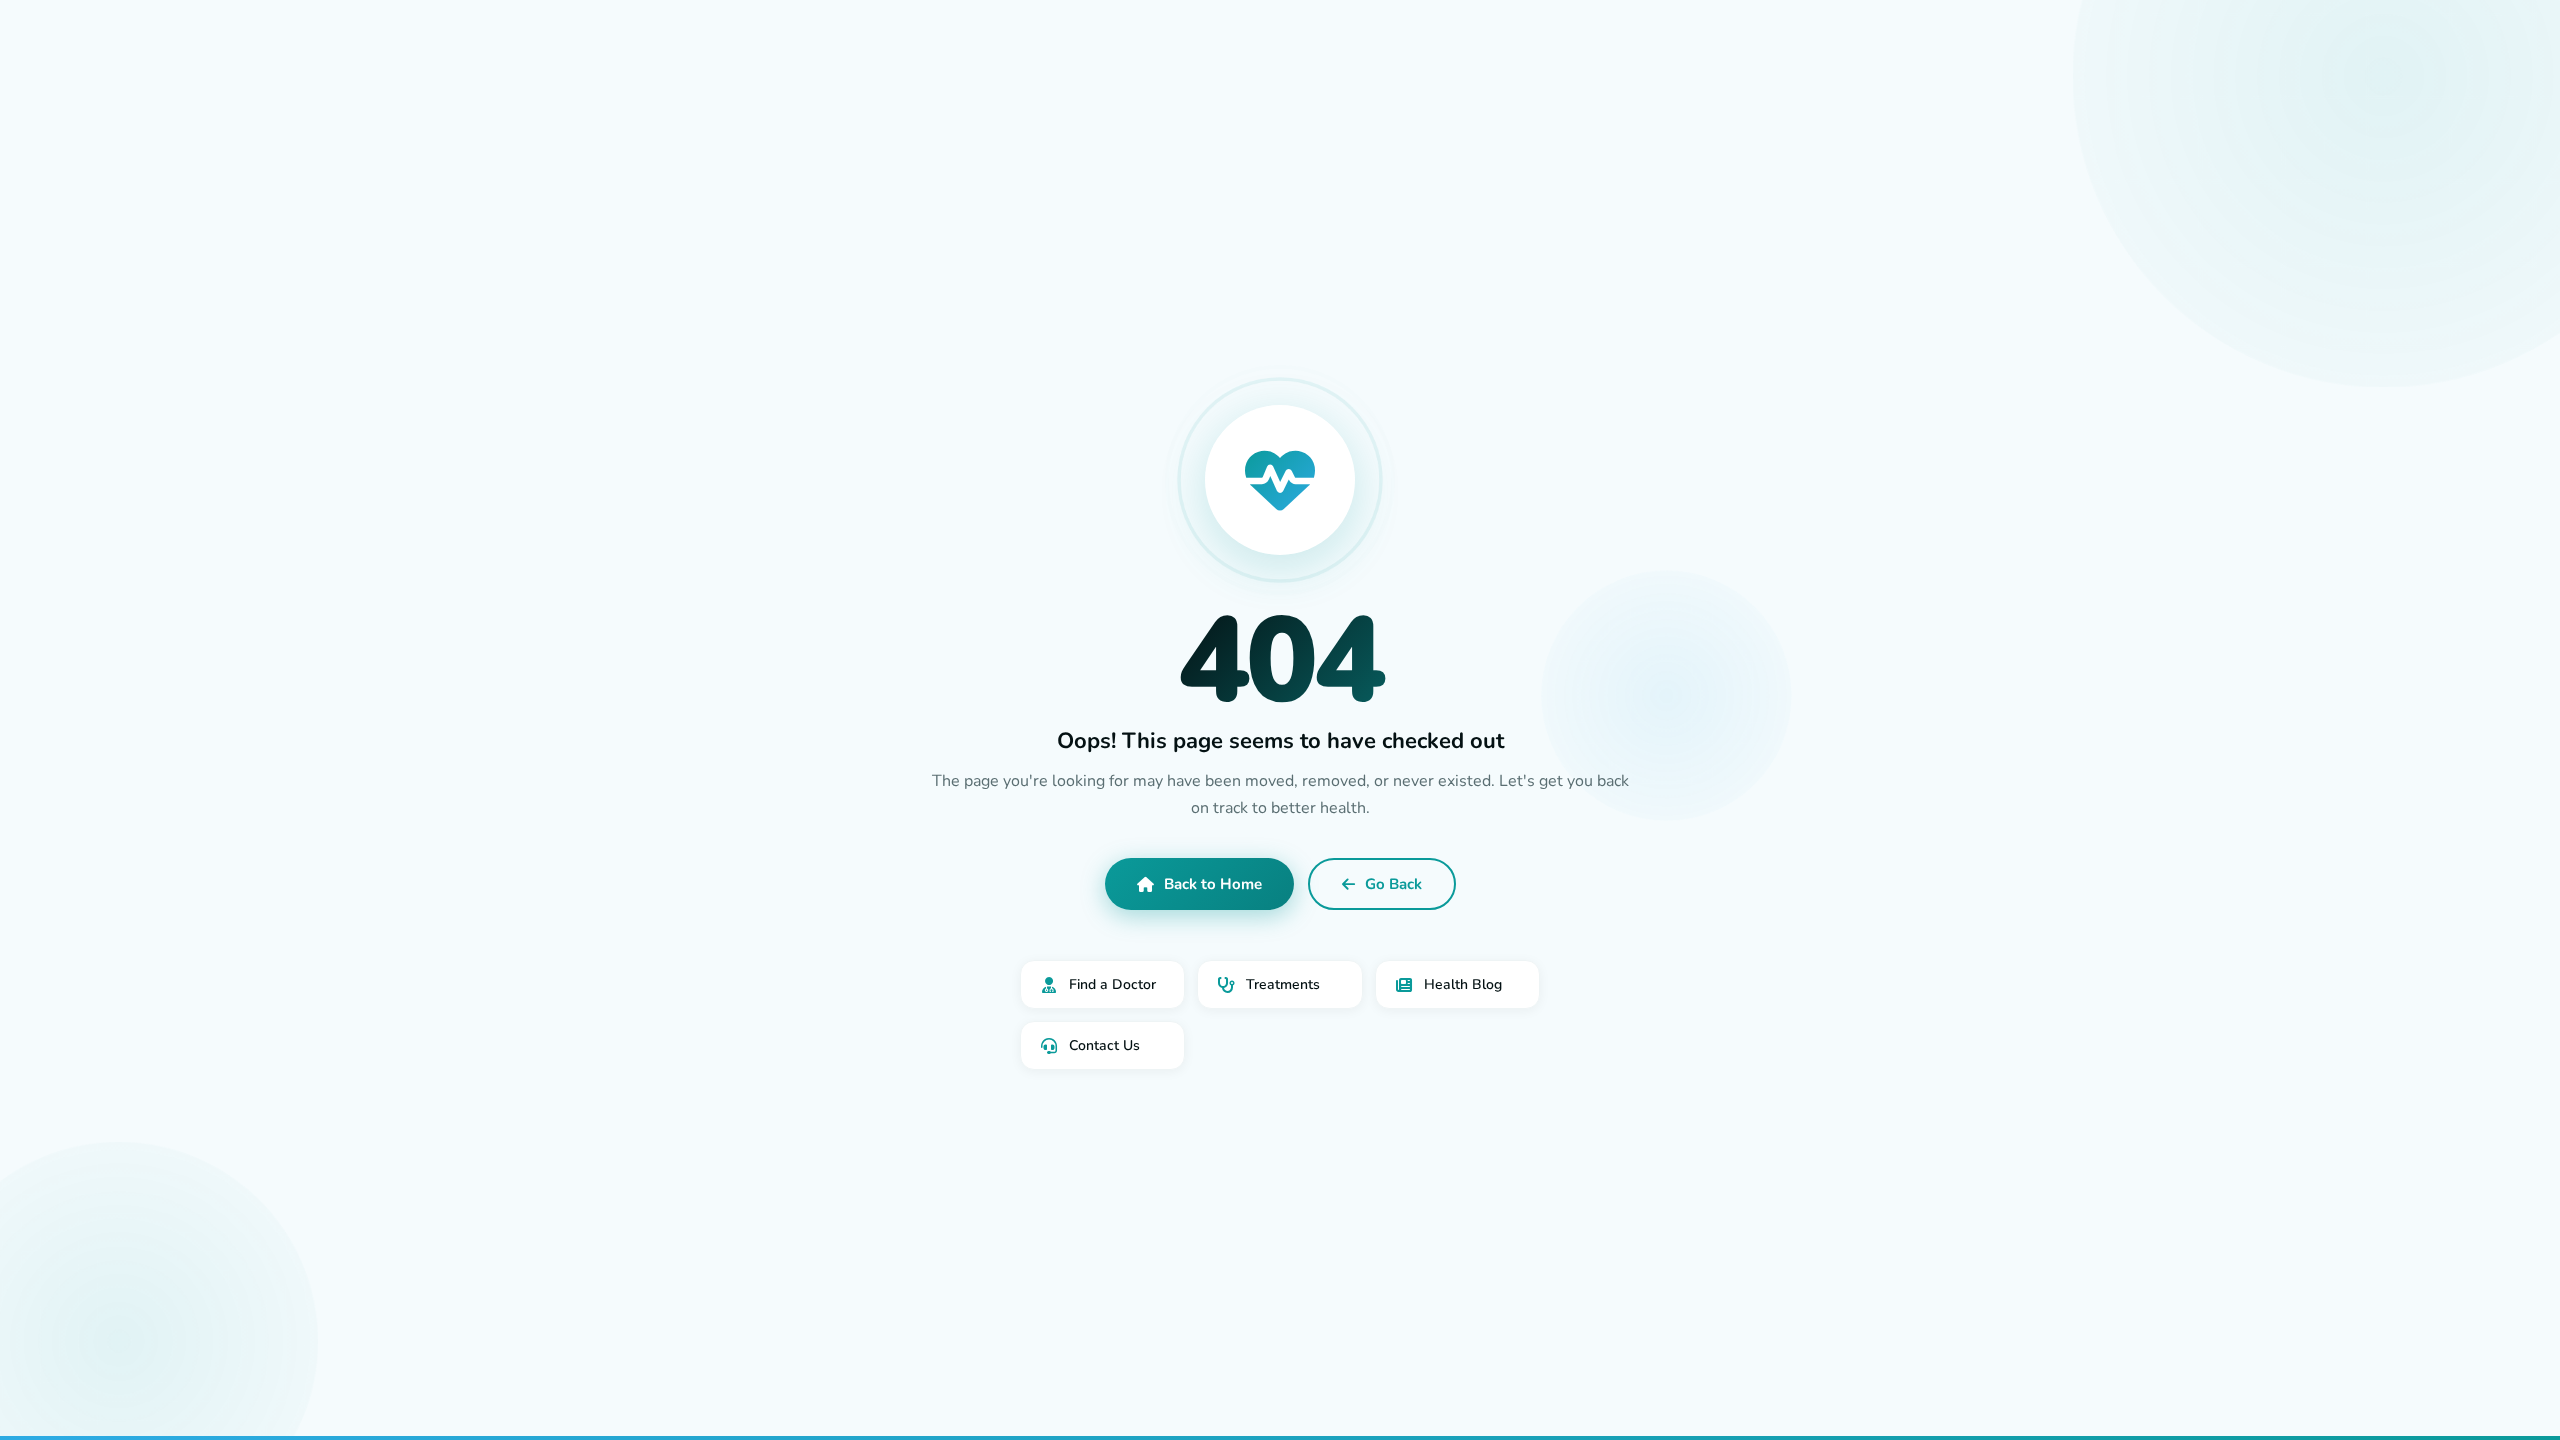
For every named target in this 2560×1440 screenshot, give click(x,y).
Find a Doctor (1112, 984)
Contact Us (1104, 1045)
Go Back (1393, 884)
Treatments (1283, 984)
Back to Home (1213, 884)
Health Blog (1463, 984)
